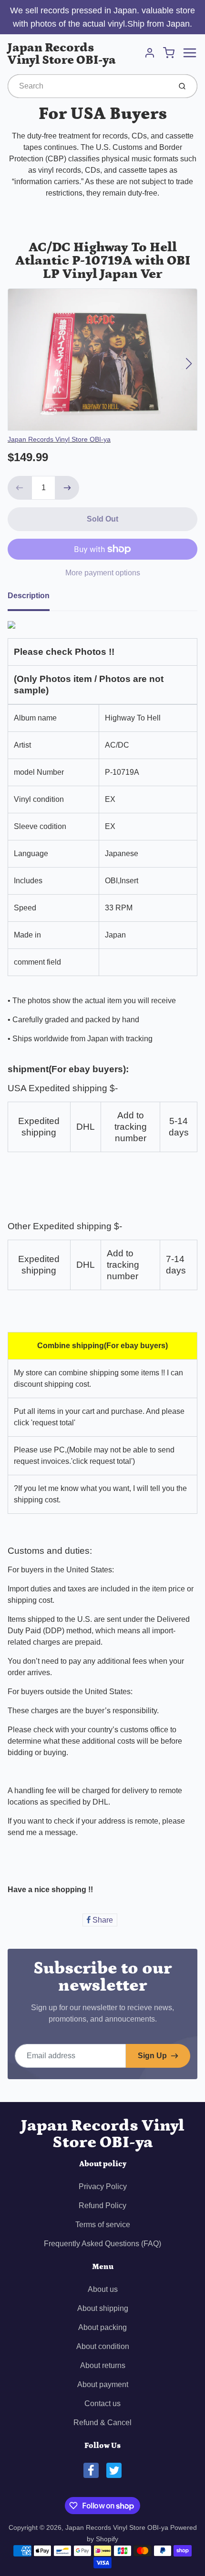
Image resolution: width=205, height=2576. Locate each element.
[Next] (189, 364)
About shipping (103, 2308)
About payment (103, 2384)
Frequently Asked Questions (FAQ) (102, 2244)
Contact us (102, 2403)
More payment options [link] (103, 573)
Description (29, 596)
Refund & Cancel (102, 2423)
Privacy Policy (103, 2186)
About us (103, 2289)
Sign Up (152, 2056)
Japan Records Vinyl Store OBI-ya (62, 54)
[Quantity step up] (67, 488)
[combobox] (88, 86)
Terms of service (103, 2225)
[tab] (34, 599)
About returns (103, 2365)
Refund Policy (102, 2206)
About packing (102, 2327)
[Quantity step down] (20, 488)
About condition (103, 2346)
